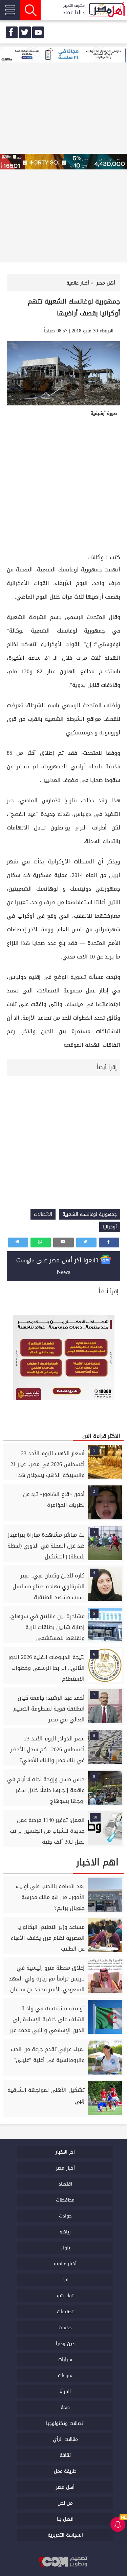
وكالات (96, 557)
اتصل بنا (65, 2519)
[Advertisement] (63, 485)
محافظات (65, 2200)
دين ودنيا (65, 2344)
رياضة (65, 2232)
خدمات (65, 2328)
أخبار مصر (65, 2168)
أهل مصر (65, 2487)
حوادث (65, 2216)
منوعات (65, 2376)
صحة (65, 2407)
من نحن (65, 2503)
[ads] (63, 55)
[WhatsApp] (41, 1243)
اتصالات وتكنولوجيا (65, 2423)
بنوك (65, 2248)
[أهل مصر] (107, 10)
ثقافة (65, 2455)
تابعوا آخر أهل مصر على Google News (58, 1266)
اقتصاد (65, 2184)
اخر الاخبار (65, 2152)
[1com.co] (64, 2562)
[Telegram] (18, 1243)
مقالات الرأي (65, 2439)
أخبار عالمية (65, 2264)
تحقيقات (65, 2312)
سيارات (65, 2360)
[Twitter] (86, 1243)
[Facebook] (109, 1243)
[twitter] (25, 32)
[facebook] (12, 32)
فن (65, 2280)
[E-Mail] (63, 1243)
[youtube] (38, 32)
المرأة (65, 2391)
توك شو (65, 2296)
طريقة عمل (65, 2471)
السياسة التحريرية (65, 2535)
